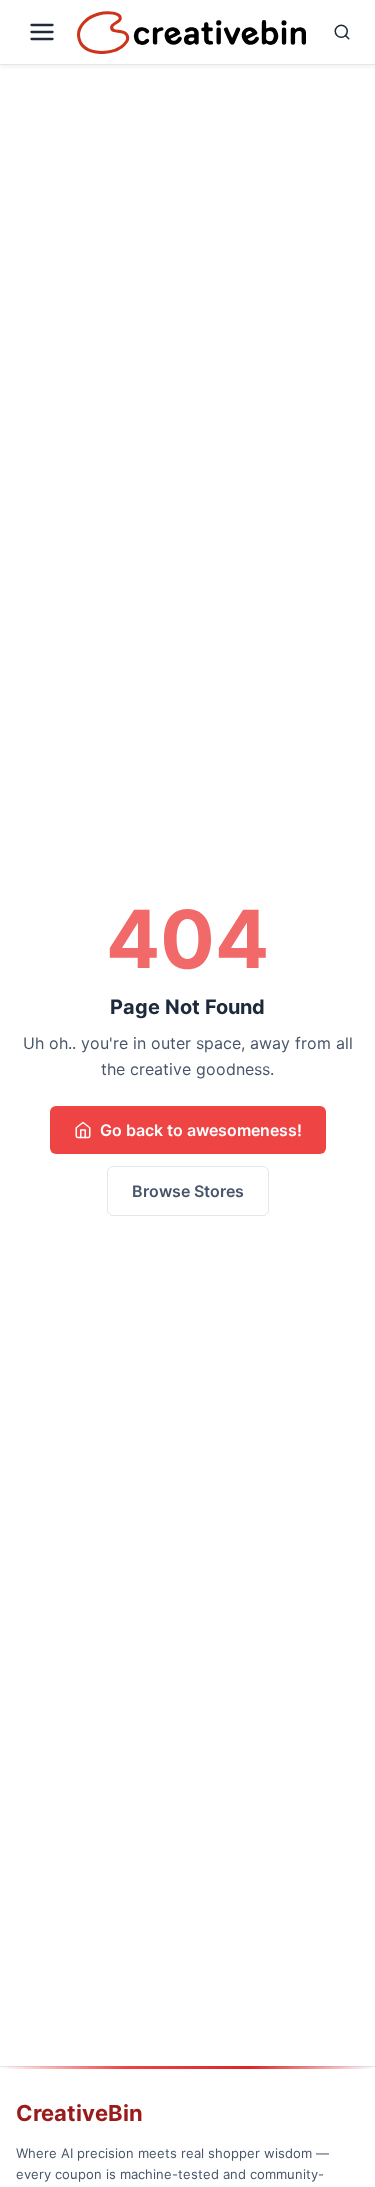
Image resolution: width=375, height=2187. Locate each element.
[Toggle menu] (42, 32)
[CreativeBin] (191, 32)
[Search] (336, 32)
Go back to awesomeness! (201, 1130)
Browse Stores (188, 1191)
